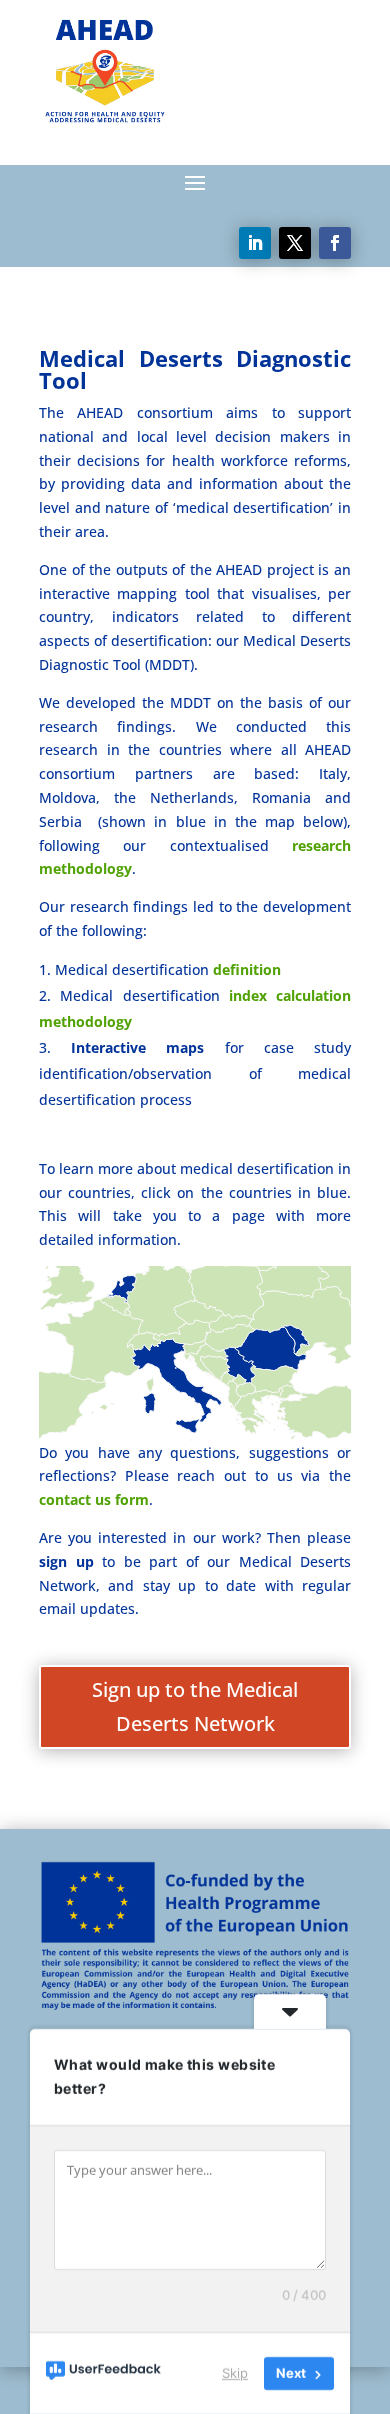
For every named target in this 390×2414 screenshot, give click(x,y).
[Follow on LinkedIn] (255, 243)
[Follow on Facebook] (335, 243)
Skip (235, 2373)
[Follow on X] (295, 243)
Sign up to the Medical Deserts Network (195, 1706)
